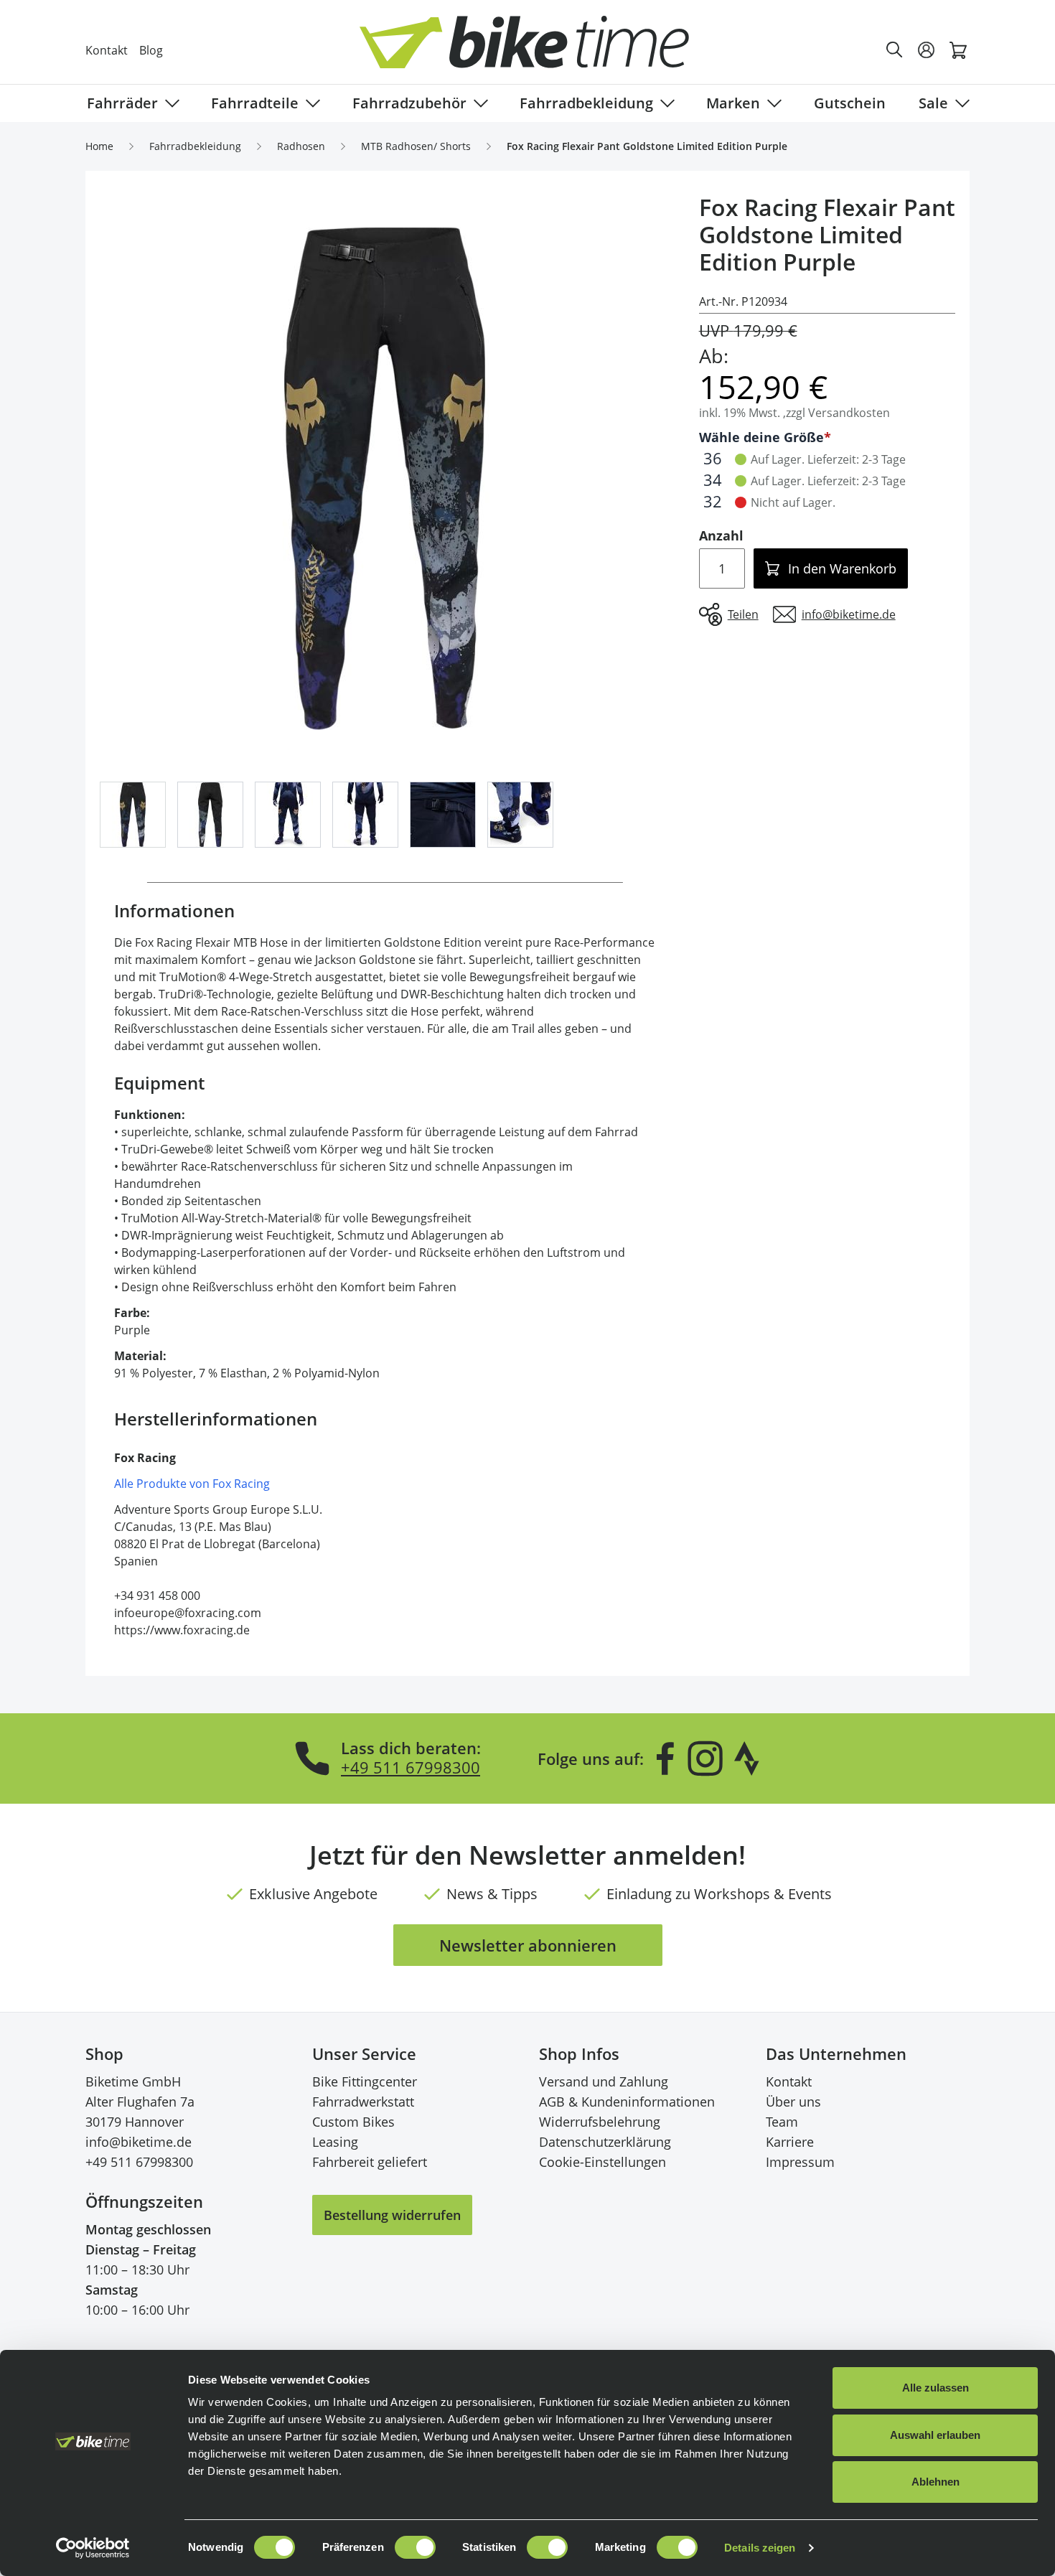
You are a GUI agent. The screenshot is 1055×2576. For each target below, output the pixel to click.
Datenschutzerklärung (605, 2142)
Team (782, 2122)
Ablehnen (936, 2482)
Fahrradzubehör (409, 103)
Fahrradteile (255, 103)
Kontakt (107, 50)
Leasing (335, 2142)
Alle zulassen (936, 2388)
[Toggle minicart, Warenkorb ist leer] (958, 50)
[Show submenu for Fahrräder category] (169, 103)
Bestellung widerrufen (392, 2215)
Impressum (800, 2162)
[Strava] (747, 1758)
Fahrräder (122, 103)
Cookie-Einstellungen (602, 2162)
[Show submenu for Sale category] (960, 103)
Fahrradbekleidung (586, 103)
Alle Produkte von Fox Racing (192, 1484)
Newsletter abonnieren (528, 1945)
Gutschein (850, 103)
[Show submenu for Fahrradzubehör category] (478, 103)
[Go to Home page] (536, 50)
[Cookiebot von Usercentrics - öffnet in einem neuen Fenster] (93, 2548)
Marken (733, 103)
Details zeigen (760, 2548)
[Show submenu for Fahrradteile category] (310, 103)
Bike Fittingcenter (365, 2081)
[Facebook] (665, 1758)
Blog (151, 50)
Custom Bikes (353, 2122)
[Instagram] (705, 1758)
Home (99, 146)
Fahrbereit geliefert (370, 2162)
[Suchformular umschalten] (895, 50)
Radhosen (301, 146)
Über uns (793, 2102)
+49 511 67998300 (411, 1767)
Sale (933, 103)
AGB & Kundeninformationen (627, 2102)
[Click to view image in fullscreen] (385, 479)
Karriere (790, 2142)
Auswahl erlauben (935, 2435)
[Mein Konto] (927, 50)
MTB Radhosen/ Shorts (416, 146)
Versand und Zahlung (604, 2081)
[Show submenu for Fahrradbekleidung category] (665, 103)
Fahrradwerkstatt (363, 2102)
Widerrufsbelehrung (600, 2122)
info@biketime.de (139, 2142)
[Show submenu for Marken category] (772, 103)
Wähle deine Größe (761, 437)
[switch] (415, 2547)
